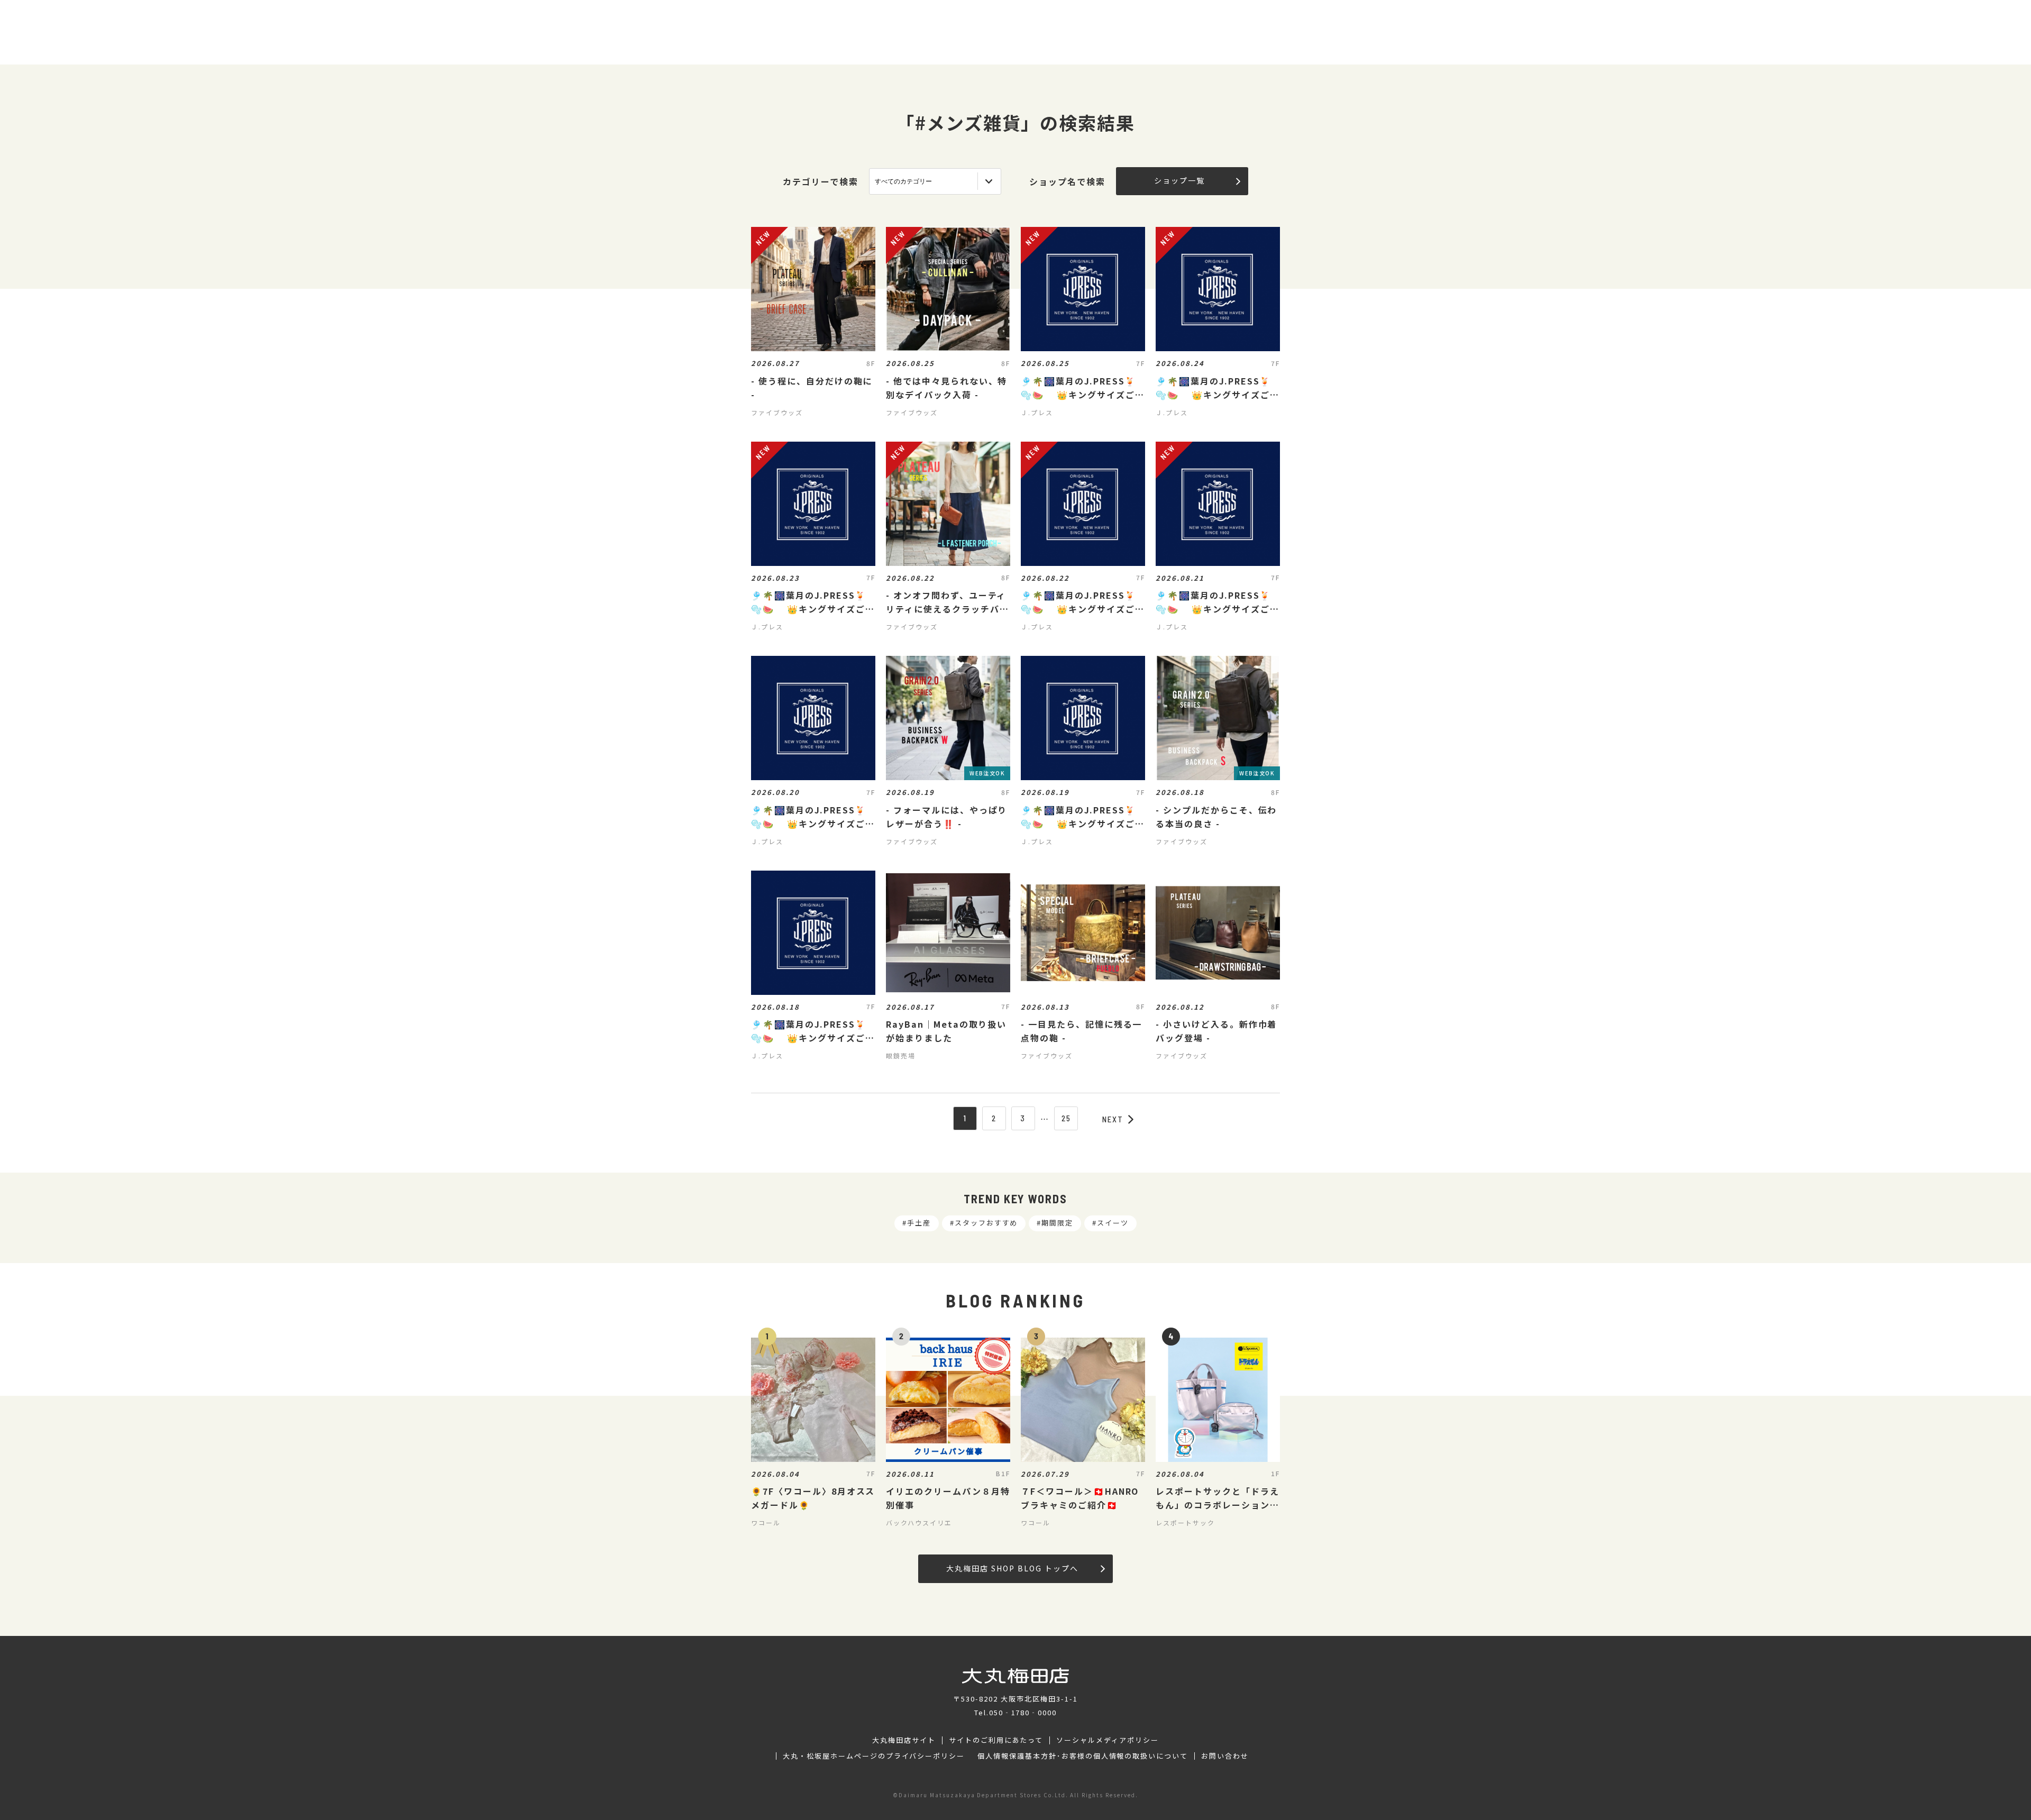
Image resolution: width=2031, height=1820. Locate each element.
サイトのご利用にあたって (996, 1740)
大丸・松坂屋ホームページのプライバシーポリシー (874, 1756)
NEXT (1113, 1119)
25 (1066, 1118)
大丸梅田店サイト (904, 1740)
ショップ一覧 (1179, 180)
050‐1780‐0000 (1023, 1712)
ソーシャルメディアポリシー (1107, 1740)
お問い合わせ (1225, 1756)
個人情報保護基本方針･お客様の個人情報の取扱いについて (1083, 1756)
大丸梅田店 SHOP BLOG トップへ (1012, 1568)
